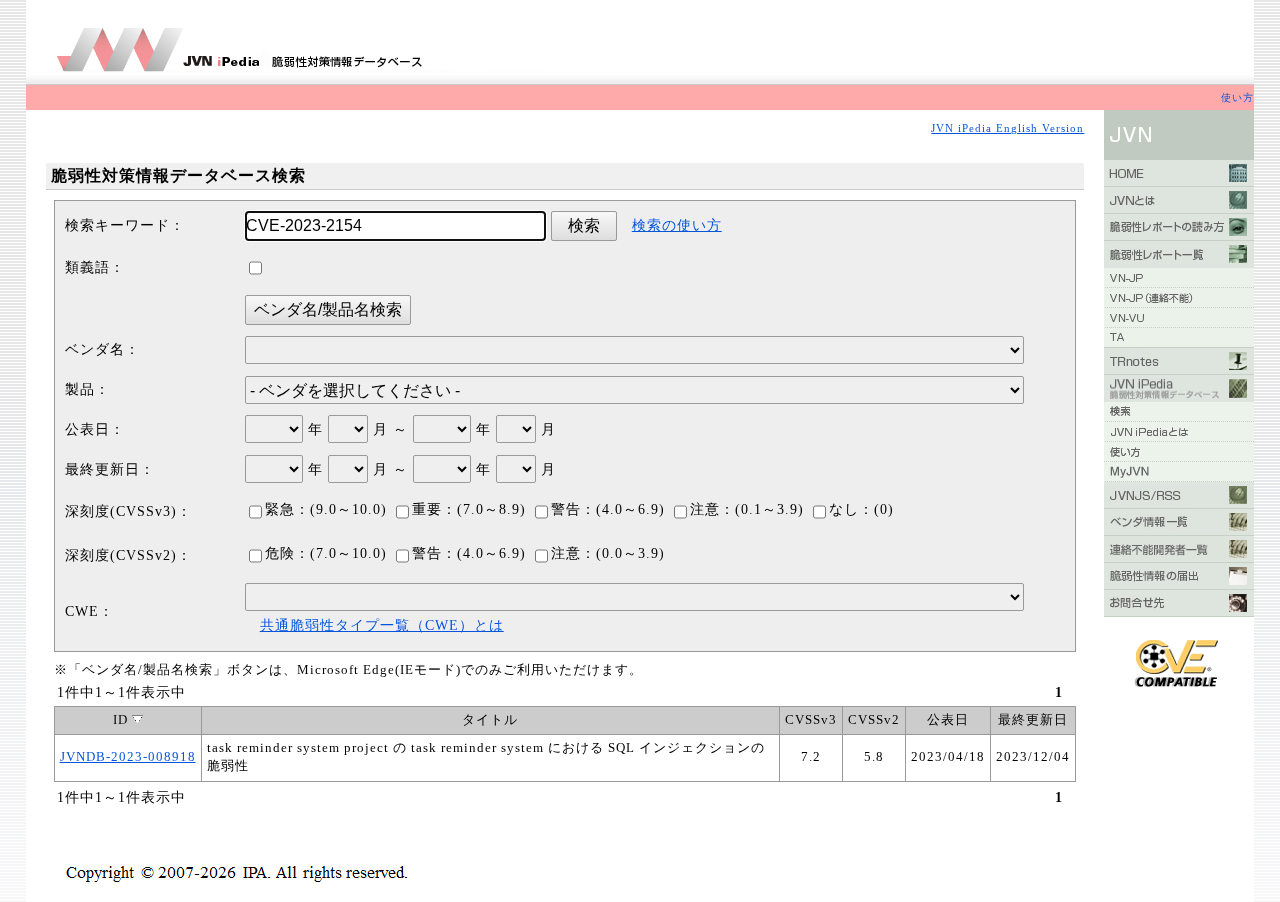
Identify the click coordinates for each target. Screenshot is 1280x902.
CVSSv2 (874, 720)
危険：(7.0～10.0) (326, 553)
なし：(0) (861, 509)
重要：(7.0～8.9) (469, 509)
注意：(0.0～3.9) (608, 553)
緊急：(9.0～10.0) (326, 509)
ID (122, 720)
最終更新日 (1033, 720)
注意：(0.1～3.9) (747, 509)
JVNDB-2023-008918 (128, 757)
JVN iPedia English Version (1007, 128)
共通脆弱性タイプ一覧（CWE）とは (382, 625)
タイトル (490, 720)
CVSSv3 (811, 720)
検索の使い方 (677, 225)
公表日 (948, 720)
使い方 (1237, 97)
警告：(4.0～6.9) (608, 509)
